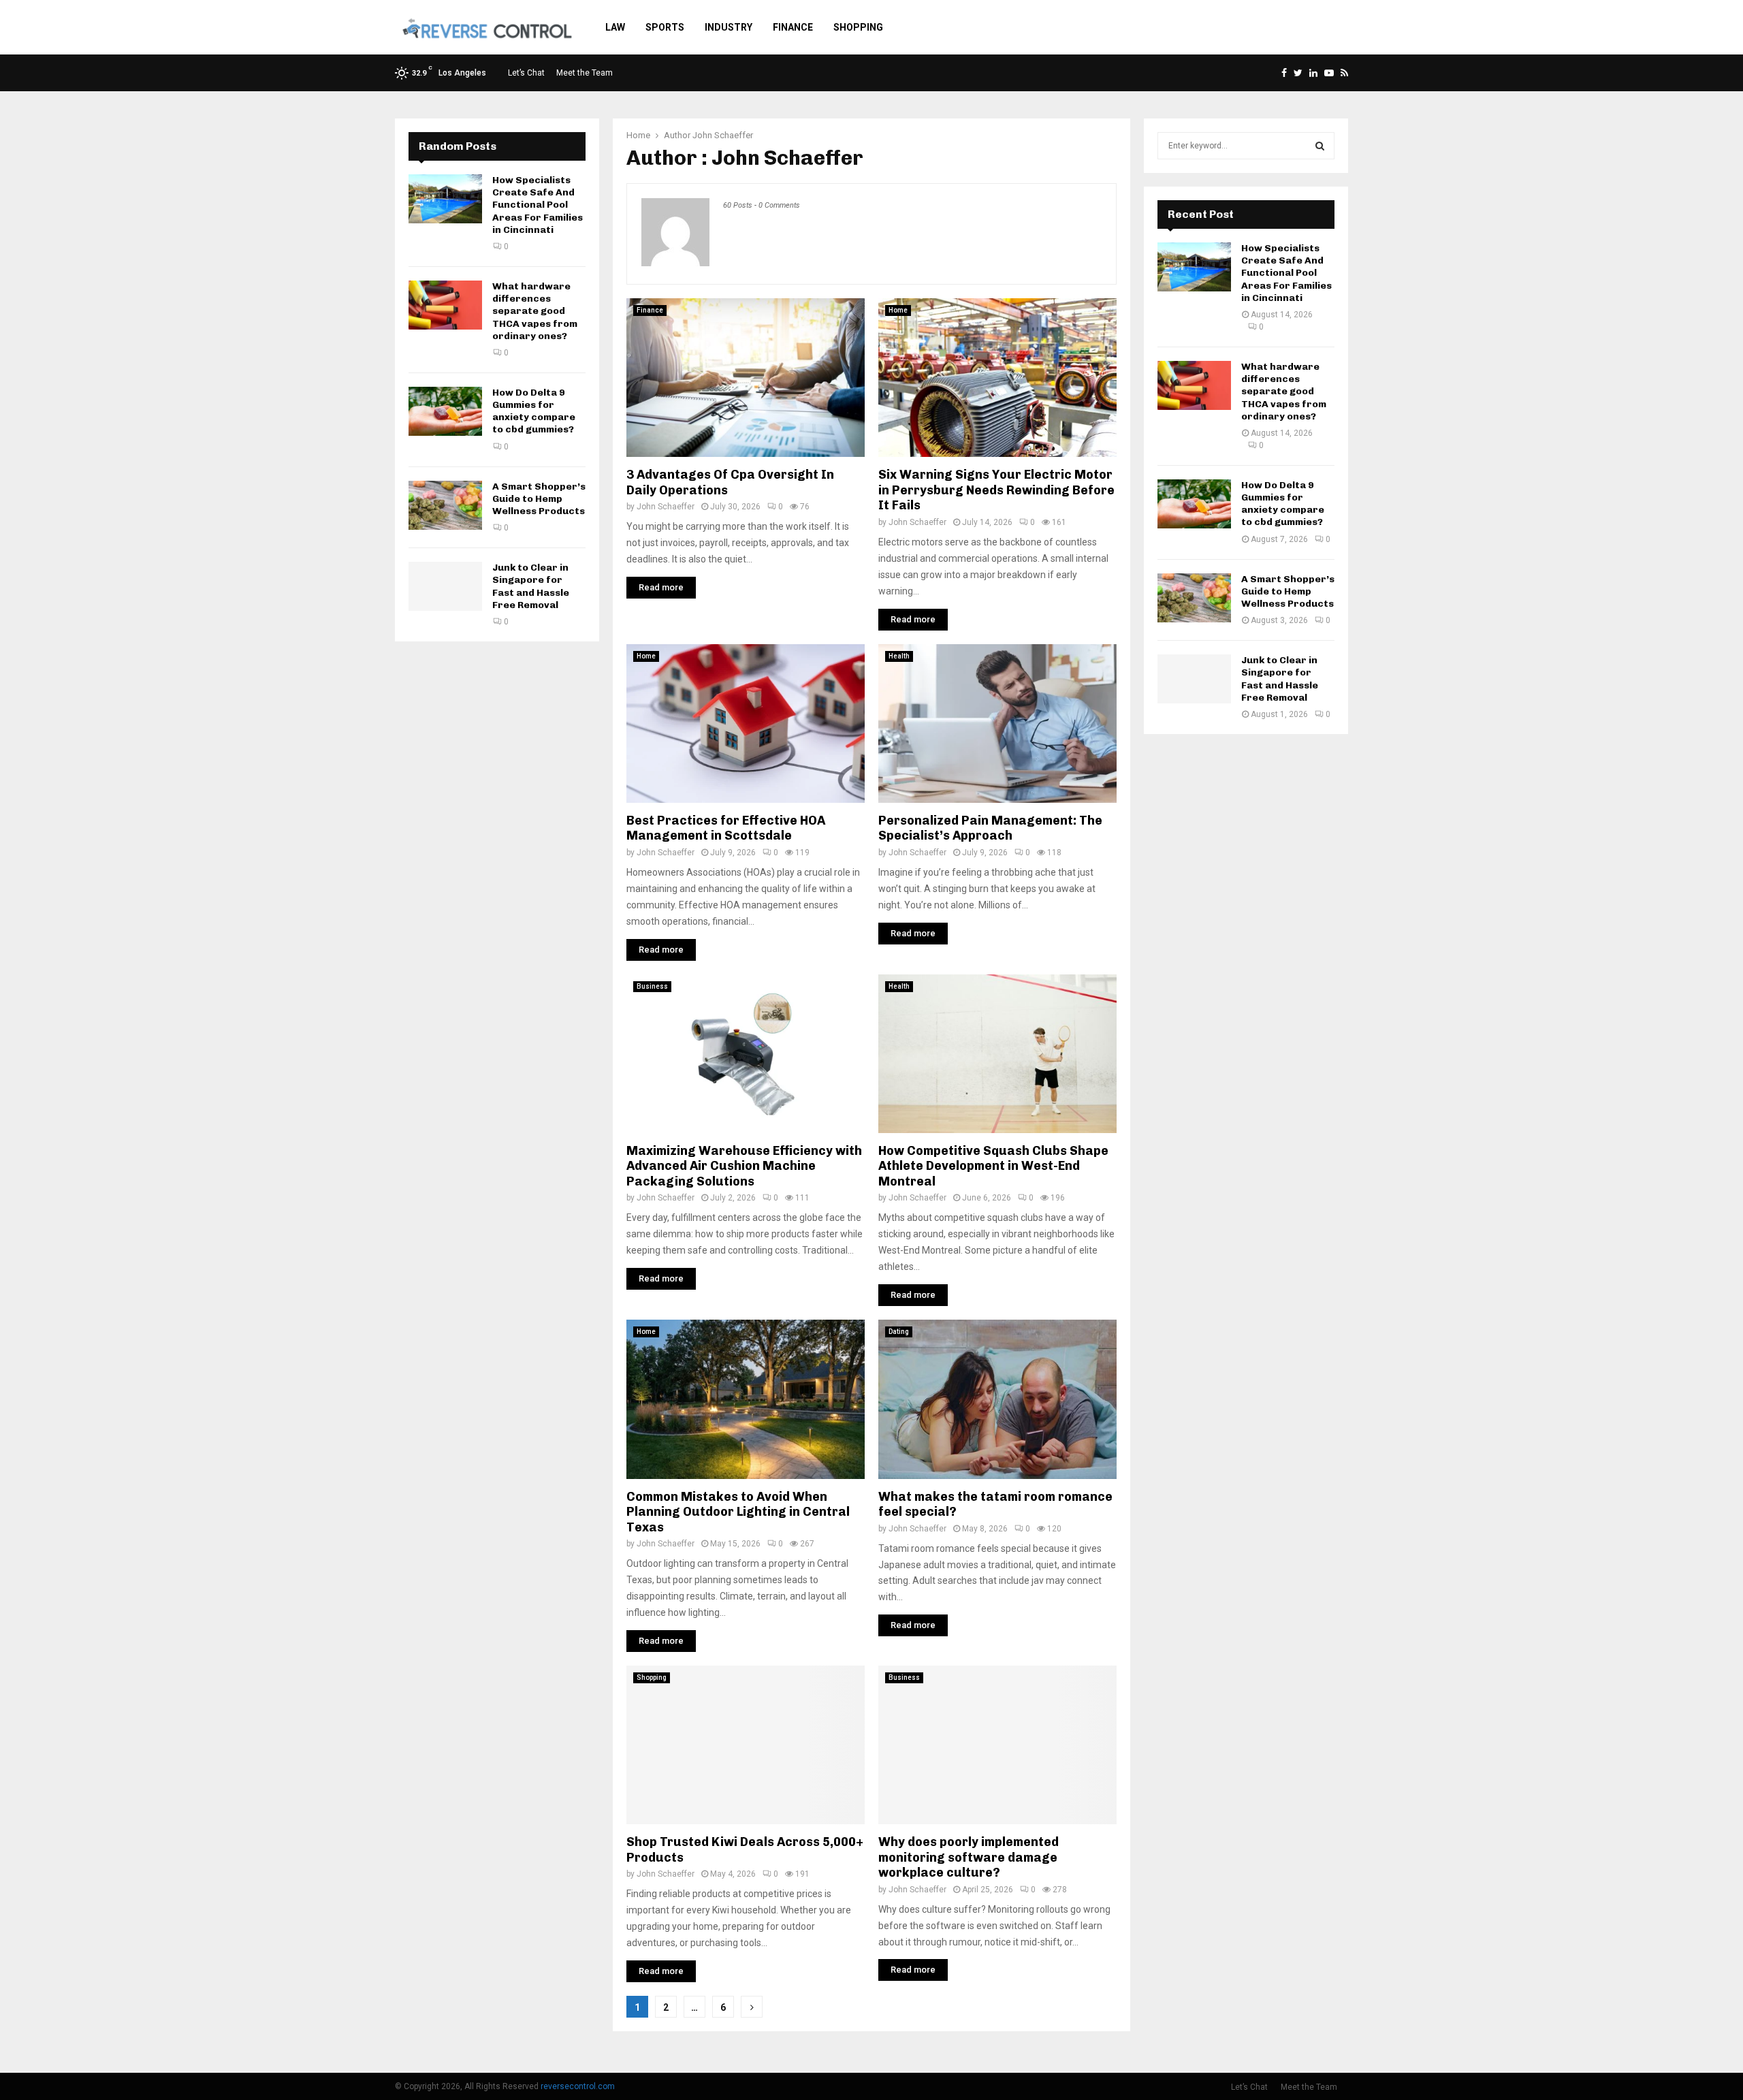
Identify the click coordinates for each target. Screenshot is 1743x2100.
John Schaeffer (723, 135)
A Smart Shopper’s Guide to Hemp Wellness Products (539, 499)
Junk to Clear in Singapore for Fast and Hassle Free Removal (531, 586)
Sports (665, 27)
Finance (793, 27)
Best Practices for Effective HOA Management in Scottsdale (726, 828)
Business (652, 986)
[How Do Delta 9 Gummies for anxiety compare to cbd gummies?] (445, 411)
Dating (899, 1332)
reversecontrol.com (578, 2086)
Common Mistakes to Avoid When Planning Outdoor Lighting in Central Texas (738, 1512)
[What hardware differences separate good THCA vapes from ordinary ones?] (445, 305)
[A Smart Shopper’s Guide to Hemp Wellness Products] (445, 505)
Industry (729, 27)
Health (899, 656)
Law (615, 27)
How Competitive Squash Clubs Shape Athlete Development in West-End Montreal (993, 1166)
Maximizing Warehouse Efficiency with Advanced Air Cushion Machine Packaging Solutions (744, 1166)
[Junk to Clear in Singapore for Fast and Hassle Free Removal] (445, 586)
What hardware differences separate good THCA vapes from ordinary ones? (535, 311)
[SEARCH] (1320, 146)
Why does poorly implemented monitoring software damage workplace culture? (969, 1857)
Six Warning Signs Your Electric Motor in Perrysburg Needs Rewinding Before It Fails (996, 490)
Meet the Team (585, 73)
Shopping (858, 27)
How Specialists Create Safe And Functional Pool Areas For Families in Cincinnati (538, 205)
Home (898, 310)
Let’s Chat (526, 73)
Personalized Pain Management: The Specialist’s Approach (990, 828)
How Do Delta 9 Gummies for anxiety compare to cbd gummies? (534, 411)
